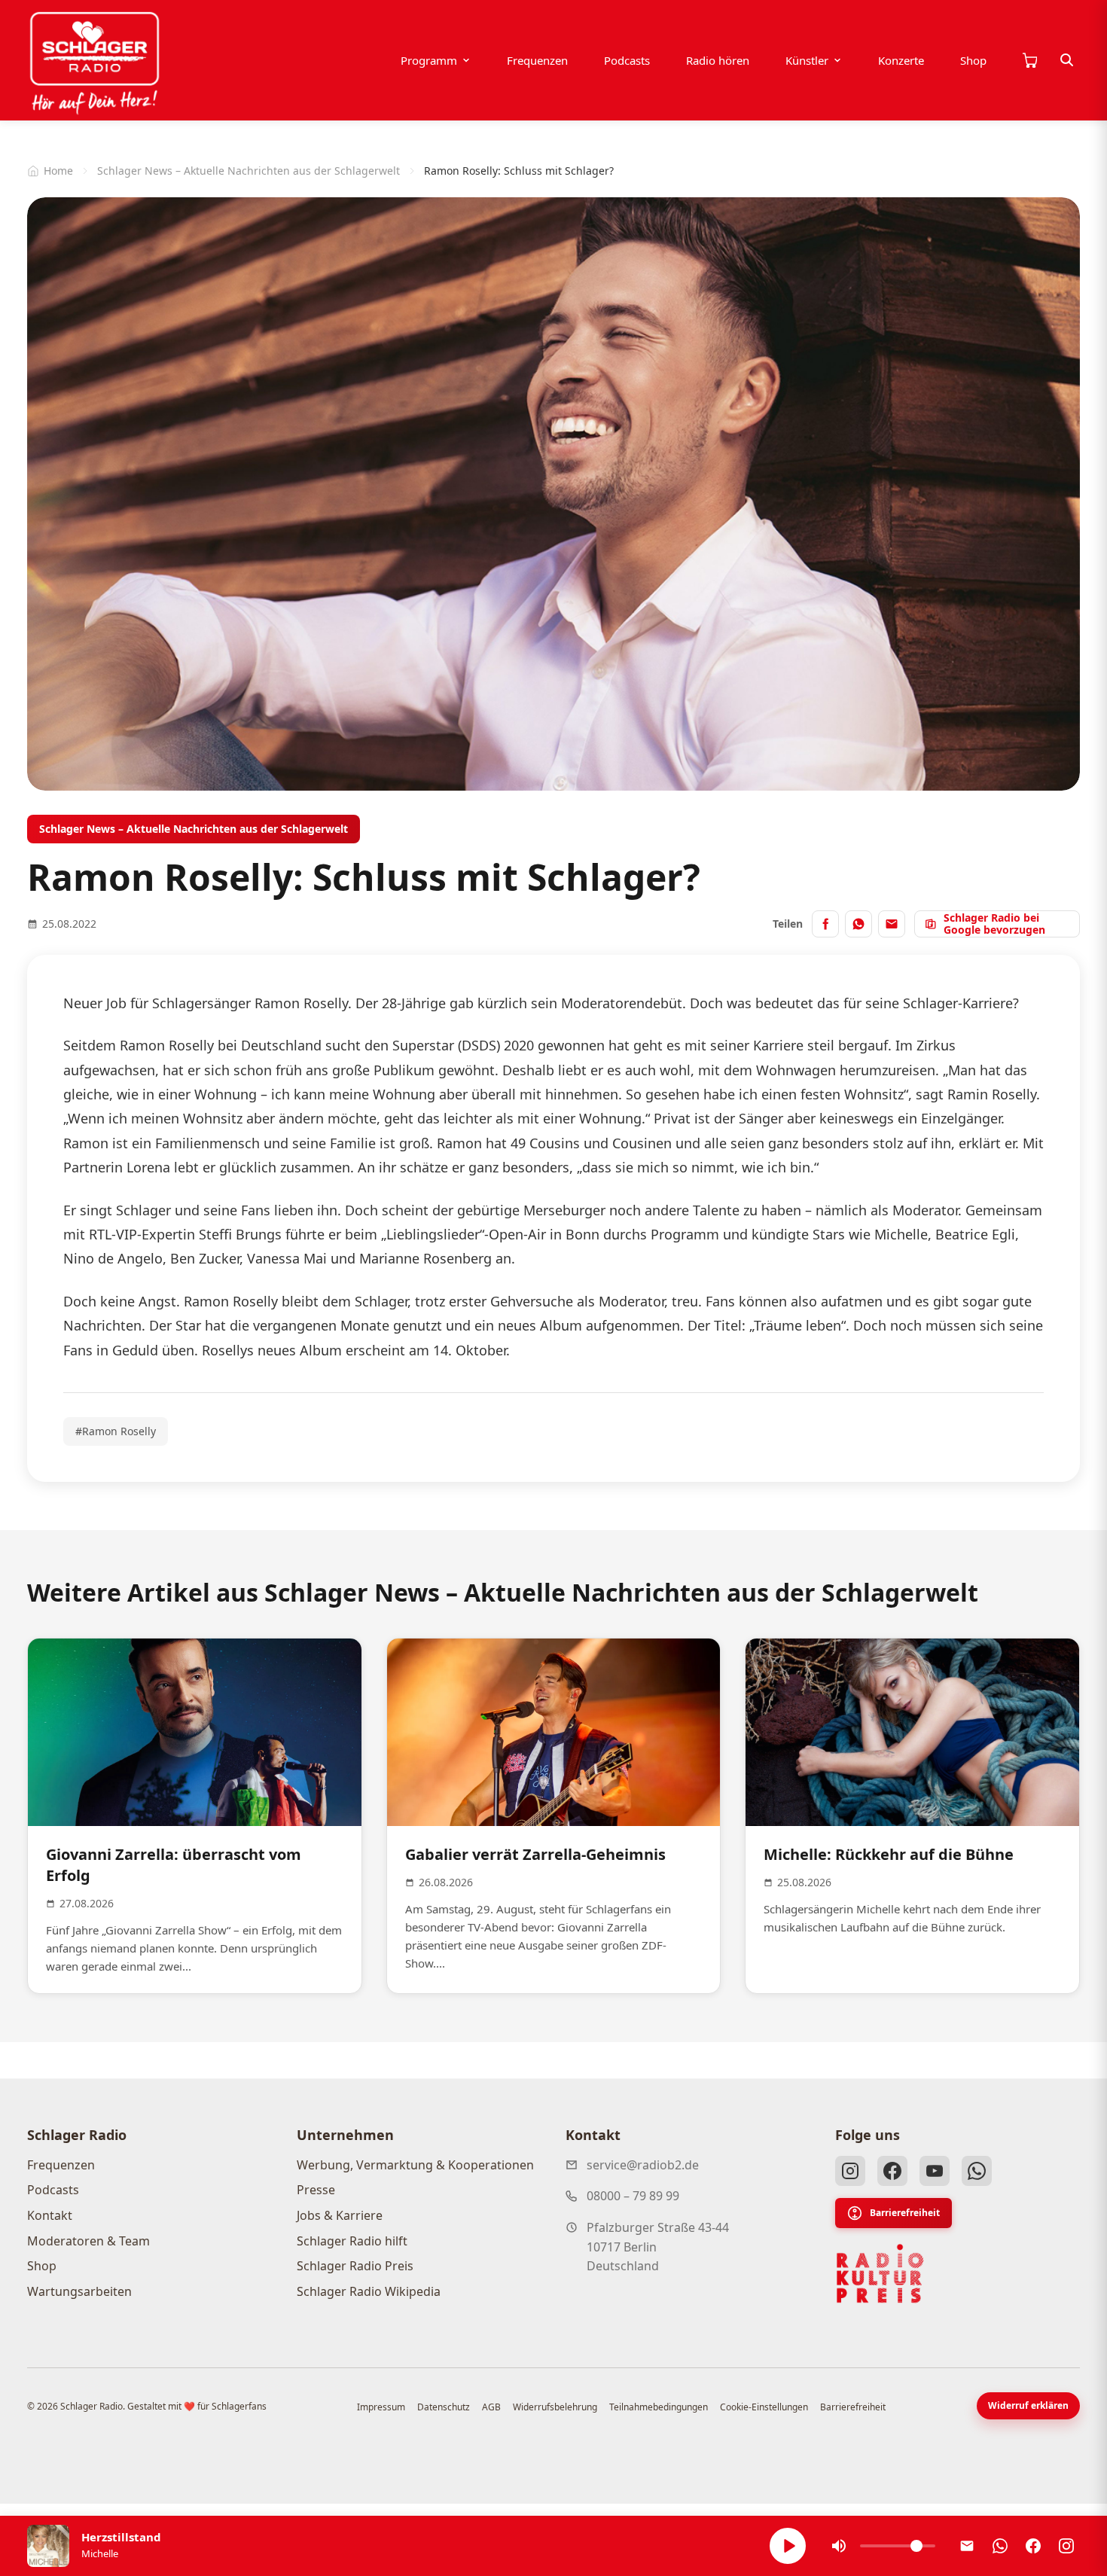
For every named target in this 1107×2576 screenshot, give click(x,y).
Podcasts (627, 60)
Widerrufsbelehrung (555, 2407)
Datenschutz (444, 2407)
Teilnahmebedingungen (659, 2407)
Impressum (381, 2407)
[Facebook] (892, 2171)
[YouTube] (935, 2171)
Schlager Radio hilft (352, 2241)
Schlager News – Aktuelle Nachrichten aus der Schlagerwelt (249, 171)
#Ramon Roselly (116, 1431)
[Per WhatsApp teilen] (858, 924)
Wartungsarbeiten (79, 2291)
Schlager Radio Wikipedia (369, 2291)
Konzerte (901, 60)
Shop (973, 60)
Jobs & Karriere (340, 2215)
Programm (429, 60)
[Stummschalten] (839, 2546)
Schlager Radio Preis (355, 2266)
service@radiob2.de (643, 2165)
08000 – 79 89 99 (633, 2196)
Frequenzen (537, 60)
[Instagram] (850, 2171)
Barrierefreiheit (905, 2213)
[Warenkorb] (1029, 60)
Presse (316, 2190)
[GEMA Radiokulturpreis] (880, 2274)
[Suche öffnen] (1067, 60)
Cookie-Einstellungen (764, 2407)
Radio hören (718, 60)
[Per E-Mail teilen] (892, 924)
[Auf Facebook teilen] (825, 924)
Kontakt (50, 2215)
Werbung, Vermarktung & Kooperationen (415, 2165)
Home (58, 171)
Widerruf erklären (1028, 2405)
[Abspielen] (788, 2546)
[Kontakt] (967, 2546)
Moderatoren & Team (88, 2241)
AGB (491, 2407)
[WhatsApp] (977, 2171)
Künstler (807, 60)
